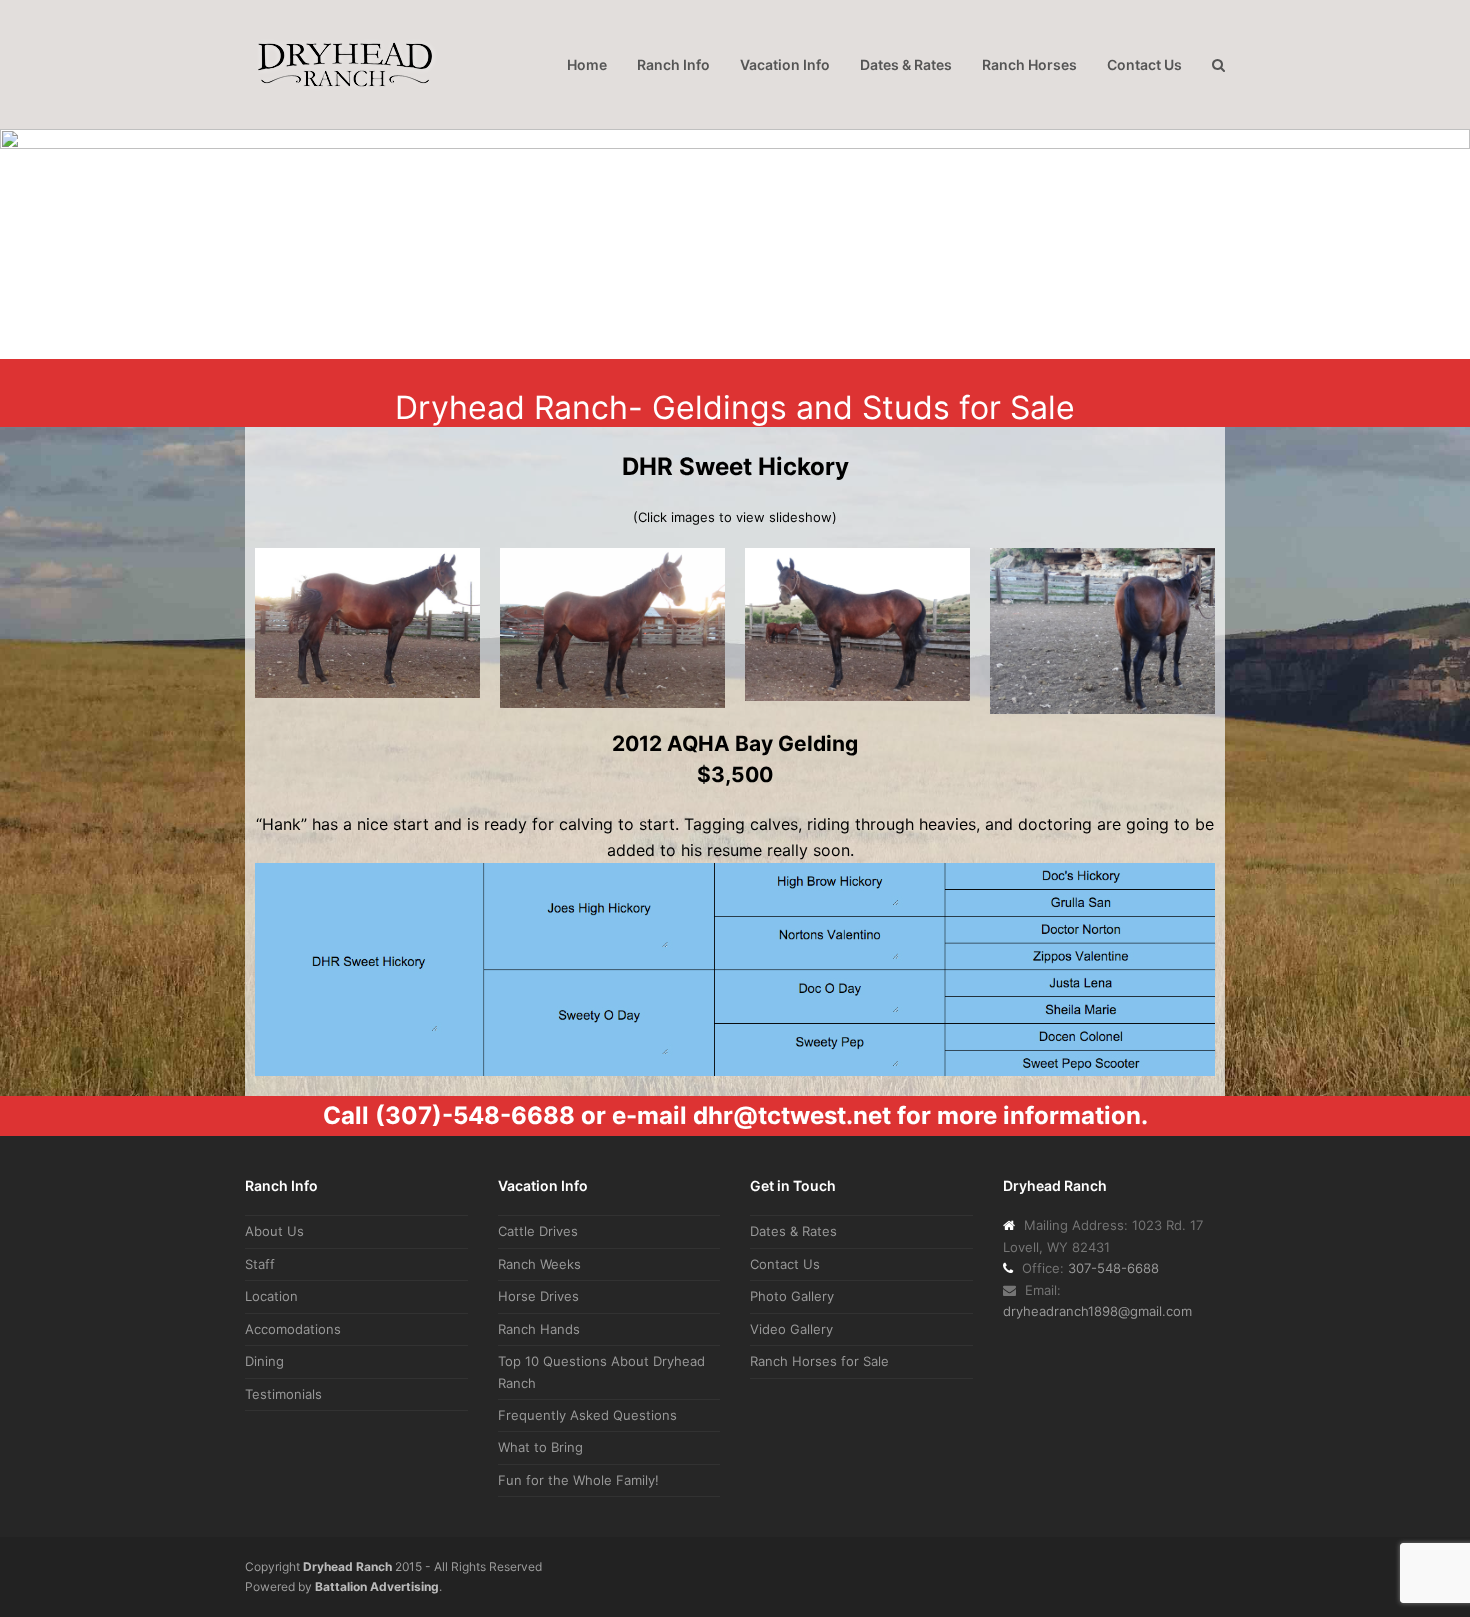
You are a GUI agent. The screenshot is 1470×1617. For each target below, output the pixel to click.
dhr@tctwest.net (792, 1115)
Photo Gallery (792, 1296)
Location (271, 1296)
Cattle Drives (538, 1231)
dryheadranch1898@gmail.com (1097, 1311)
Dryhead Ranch (347, 1566)
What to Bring (540, 1447)
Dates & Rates (793, 1231)
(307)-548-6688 (475, 1115)
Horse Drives (538, 1296)
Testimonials (283, 1394)
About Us (274, 1231)
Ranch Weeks (539, 1264)
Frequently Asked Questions (587, 1415)
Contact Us (785, 1264)
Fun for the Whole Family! (578, 1480)
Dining (264, 1361)
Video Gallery (791, 1329)
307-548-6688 (1113, 1268)
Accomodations (293, 1329)
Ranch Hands (539, 1329)
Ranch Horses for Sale (819, 1361)
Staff (260, 1264)
